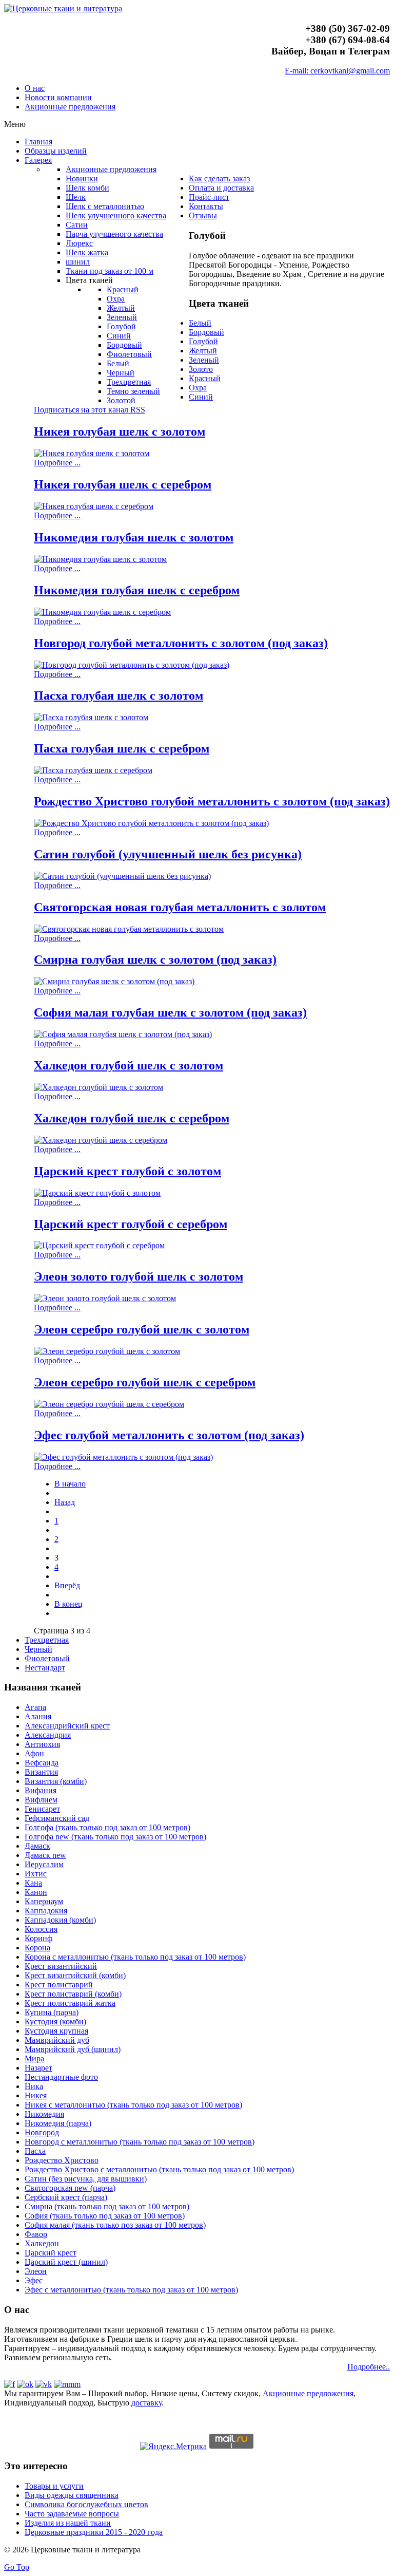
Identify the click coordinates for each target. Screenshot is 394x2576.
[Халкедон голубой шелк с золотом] (98, 1087)
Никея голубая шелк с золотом (120, 431)
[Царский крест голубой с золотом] (97, 1193)
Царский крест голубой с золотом (127, 1171)
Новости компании (58, 97)
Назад (65, 1502)
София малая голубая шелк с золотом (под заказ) (170, 1012)
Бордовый (206, 332)
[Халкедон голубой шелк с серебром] (101, 1140)
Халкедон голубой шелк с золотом (129, 1065)
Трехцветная (47, 1640)
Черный (38, 1649)
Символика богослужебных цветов (86, 2504)
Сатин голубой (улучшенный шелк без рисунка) (168, 854)
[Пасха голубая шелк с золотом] (91, 717)
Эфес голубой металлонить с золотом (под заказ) (169, 1435)
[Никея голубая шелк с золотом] (92, 453)
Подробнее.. (369, 2367)
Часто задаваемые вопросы (72, 2514)
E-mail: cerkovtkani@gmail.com (337, 71)
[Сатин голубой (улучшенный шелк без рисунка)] (122, 876)
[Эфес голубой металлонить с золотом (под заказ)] (123, 1457)
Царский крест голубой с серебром (131, 1224)
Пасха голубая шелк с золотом (119, 695)
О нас (35, 88)
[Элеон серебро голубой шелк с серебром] (109, 1404)
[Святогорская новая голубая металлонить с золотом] (129, 929)
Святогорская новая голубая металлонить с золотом (180, 907)
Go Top (17, 2567)
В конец (68, 1604)
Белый (200, 323)
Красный (205, 378)
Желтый (203, 351)
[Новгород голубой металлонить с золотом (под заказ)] (132, 665)
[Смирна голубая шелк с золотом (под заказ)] (114, 981)
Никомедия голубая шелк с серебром (137, 590)
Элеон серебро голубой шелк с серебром (145, 1382)
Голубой (203, 341)
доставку (146, 2403)
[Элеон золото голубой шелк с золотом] (105, 1298)
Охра (198, 388)
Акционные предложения (70, 107)
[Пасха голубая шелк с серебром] (93, 770)
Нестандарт (45, 1668)
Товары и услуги (54, 2486)
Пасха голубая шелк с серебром (122, 748)
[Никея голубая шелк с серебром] (94, 506)
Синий (201, 397)
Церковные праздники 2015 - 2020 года (94, 2532)
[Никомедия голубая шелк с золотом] (100, 559)
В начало (70, 1484)
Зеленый (204, 360)
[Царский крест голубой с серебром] (99, 1245)
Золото (201, 369)
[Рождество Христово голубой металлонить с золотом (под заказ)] (151, 823)
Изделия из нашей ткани (68, 2523)
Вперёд (67, 1585)
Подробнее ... (57, 463)
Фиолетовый (47, 1658)
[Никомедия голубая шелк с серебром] (102, 612)
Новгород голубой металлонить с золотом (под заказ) (181, 643)
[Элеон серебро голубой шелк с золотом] (107, 1351)
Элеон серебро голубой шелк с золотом (142, 1329)
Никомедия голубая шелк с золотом (134, 537)
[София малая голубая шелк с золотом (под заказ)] (123, 1034)
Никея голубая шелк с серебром (123, 484)
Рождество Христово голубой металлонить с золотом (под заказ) (212, 801)
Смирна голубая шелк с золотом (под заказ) (155, 960)
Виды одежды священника (72, 2495)
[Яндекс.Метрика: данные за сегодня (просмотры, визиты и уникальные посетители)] (173, 2447)
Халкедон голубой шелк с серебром (132, 1118)
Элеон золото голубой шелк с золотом (139, 1276)
